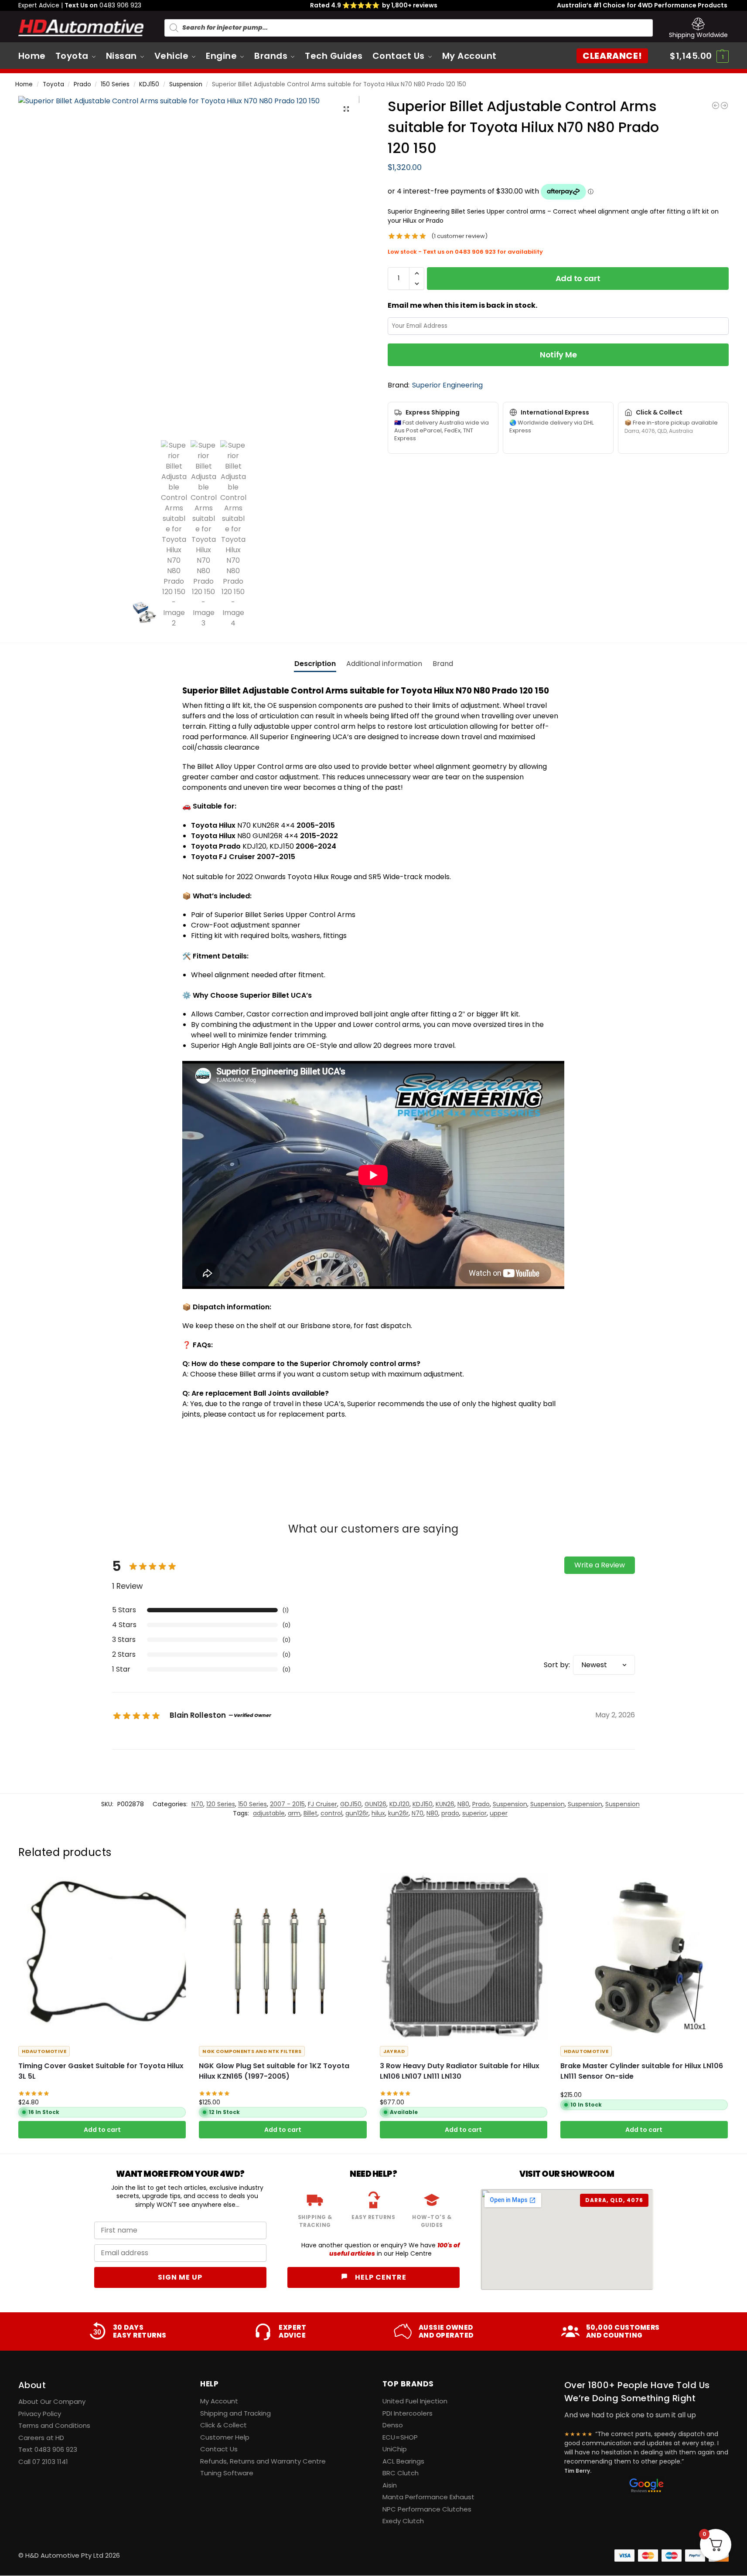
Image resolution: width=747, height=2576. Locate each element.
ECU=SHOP (400, 2437)
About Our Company (52, 2401)
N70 (197, 1804)
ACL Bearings (403, 2461)
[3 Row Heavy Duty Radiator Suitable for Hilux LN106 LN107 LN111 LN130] (464, 1956)
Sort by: (557, 1665)
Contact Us (219, 2449)
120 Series (221, 1804)
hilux (378, 1813)
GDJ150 (351, 1804)
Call (43, 2462)
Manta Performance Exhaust (428, 2497)
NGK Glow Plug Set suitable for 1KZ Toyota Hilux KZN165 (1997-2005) (274, 2071)
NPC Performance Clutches (427, 2509)
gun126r (357, 1813)
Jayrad (394, 2051)
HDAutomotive (44, 2051)
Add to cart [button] (102, 2130)
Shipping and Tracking (235, 2413)
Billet (310, 1813)
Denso (393, 2425)
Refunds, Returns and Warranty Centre (263, 2461)
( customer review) (459, 236)
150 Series (115, 84)
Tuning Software (227, 2473)
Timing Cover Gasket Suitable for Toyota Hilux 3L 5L (101, 2071)
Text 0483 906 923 (48, 2449)
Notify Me (558, 355)
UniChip (395, 2449)
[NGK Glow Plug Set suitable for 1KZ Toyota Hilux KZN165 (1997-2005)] (283, 1956)
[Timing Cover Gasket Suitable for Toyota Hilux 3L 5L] (102, 1956)
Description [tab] (315, 664)
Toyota (53, 84)
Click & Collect (223, 2425)
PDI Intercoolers (408, 2413)
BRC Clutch (401, 2473)
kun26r (398, 1813)
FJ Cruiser (322, 1804)
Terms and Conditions (54, 2425)
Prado (82, 84)
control (331, 1813)
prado (450, 1813)
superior (474, 1813)
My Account (219, 2401)
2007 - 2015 (287, 1804)
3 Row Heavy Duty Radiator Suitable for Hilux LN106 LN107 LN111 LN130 (460, 2071)
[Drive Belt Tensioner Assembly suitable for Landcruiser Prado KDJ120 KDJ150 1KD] (716, 105)
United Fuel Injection (415, 2401)
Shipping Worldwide (698, 35)
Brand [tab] (443, 664)
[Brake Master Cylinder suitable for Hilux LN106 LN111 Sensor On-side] (644, 1956)
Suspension (186, 84)
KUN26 (445, 1804)
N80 (463, 1804)
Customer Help (225, 2437)
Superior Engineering (447, 385)
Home (24, 84)
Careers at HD (41, 2438)
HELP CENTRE (380, 2277)
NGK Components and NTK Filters (252, 2051)
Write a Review (600, 1565)
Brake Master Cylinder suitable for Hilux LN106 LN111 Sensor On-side (642, 2071)
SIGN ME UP (180, 2277)
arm (294, 1813)
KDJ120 (399, 1804)
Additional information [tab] (384, 664)
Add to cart (578, 278)
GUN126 (375, 1804)
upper (499, 1813)
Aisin (390, 2485)
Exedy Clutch (403, 2521)
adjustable (269, 1813)
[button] (699, 56)
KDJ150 (149, 84)
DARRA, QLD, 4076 (614, 2200)
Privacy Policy (40, 2414)
